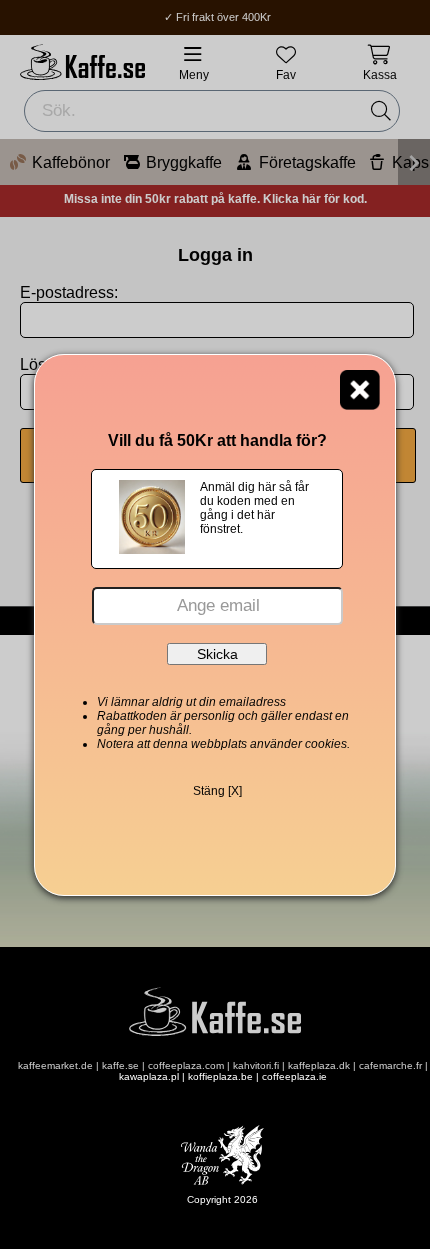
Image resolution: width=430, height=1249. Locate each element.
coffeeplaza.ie (294, 1076)
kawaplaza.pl (149, 1076)
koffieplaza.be (220, 1076)
